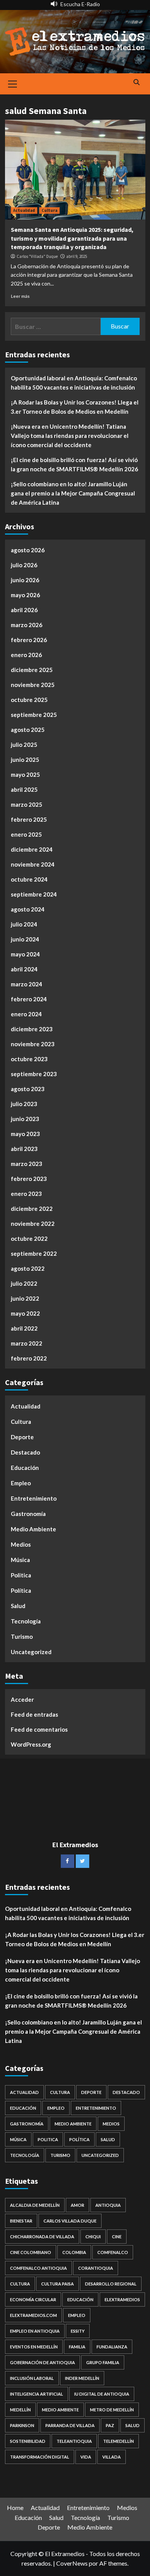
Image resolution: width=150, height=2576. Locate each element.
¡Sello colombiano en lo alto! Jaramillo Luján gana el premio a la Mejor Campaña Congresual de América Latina (73, 493)
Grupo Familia (103, 2362)
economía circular (33, 2299)
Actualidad (24, 210)
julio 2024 (24, 924)
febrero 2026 (29, 640)
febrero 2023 (29, 1179)
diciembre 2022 (32, 1209)
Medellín (20, 2410)
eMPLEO (77, 2315)
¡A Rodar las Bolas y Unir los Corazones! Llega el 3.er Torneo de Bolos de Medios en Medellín (75, 407)
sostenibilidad (28, 2441)
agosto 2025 (28, 730)
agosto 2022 (28, 1268)
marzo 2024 (27, 984)
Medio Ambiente (33, 1529)
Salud (18, 1606)
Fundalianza (112, 2347)
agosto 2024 (28, 909)
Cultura (49, 210)
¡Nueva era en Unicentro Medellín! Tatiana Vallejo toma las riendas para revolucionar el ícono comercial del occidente (70, 436)
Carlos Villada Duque (70, 2221)
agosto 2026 (28, 550)
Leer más (20, 296)
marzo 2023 (27, 1164)
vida (86, 2457)
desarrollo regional (111, 2284)
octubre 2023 (29, 1059)
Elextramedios (122, 2299)
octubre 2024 (29, 879)
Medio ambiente (60, 2410)
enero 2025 (26, 834)
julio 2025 (24, 745)
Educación (25, 1468)
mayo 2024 (25, 954)
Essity (78, 2331)
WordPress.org (31, 1744)
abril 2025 (24, 789)
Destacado (25, 1452)
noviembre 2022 (33, 1224)
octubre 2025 (29, 700)
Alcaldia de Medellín (35, 2205)
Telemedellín (118, 2441)
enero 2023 (26, 1194)
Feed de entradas (34, 1714)
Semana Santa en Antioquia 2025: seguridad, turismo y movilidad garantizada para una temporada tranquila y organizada (72, 238)
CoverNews (72, 2563)
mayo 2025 (25, 774)
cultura (20, 2284)
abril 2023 (24, 1149)
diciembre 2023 (32, 1029)
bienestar (21, 2221)
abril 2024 (24, 969)
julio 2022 (24, 1283)
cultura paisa (57, 2284)
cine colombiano (31, 2252)
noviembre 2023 (33, 1044)
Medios (21, 1544)
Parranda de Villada (70, 2425)
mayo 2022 (25, 1313)
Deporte (22, 1437)
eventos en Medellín (34, 2347)
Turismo (22, 1636)
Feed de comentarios (39, 1729)
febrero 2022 (29, 1358)
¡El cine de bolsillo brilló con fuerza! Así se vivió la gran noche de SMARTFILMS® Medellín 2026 (74, 464)
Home (15, 2507)
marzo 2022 (27, 1343)
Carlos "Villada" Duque (37, 256)
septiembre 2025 (34, 715)
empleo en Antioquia (35, 2331)
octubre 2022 (29, 1238)
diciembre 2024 (32, 849)
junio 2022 (25, 1298)
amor (77, 2205)
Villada (112, 2457)
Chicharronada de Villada (42, 2237)
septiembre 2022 (34, 1253)
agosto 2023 (28, 1089)
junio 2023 (25, 1119)
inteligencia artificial (37, 2394)
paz (110, 2425)
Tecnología (26, 1621)
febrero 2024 (29, 999)
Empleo (21, 1483)
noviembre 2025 (33, 685)
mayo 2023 (25, 1134)
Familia (77, 2347)
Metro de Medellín (112, 2410)
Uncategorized (31, 1652)
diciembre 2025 (32, 670)
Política (21, 1590)
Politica (21, 1575)
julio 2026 (24, 565)
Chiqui (93, 2237)
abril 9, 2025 (77, 256)
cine (117, 2237)
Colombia (74, 2252)
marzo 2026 (27, 625)
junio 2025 (25, 760)
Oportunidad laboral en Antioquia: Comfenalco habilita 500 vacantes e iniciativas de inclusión (74, 383)
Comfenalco (113, 2252)
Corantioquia (96, 2268)
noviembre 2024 (33, 864)
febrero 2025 (29, 819)
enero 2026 (26, 655)
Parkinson (22, 2425)
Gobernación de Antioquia (42, 2362)
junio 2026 (25, 580)
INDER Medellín (82, 2378)
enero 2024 (26, 1014)
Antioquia (108, 2205)
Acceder (22, 1699)
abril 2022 (24, 1328)
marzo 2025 (27, 804)
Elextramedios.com (33, 2315)
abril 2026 (24, 610)
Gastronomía (28, 1514)
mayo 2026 (25, 595)
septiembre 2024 (34, 894)
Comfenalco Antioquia (38, 2268)
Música (20, 1560)
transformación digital (40, 2457)
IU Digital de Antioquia (102, 2394)
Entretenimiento (34, 1498)
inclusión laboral (32, 2378)
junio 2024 (25, 939)
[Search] (137, 83)
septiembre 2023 (34, 1074)
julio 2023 (24, 1104)
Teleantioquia (74, 2441)
